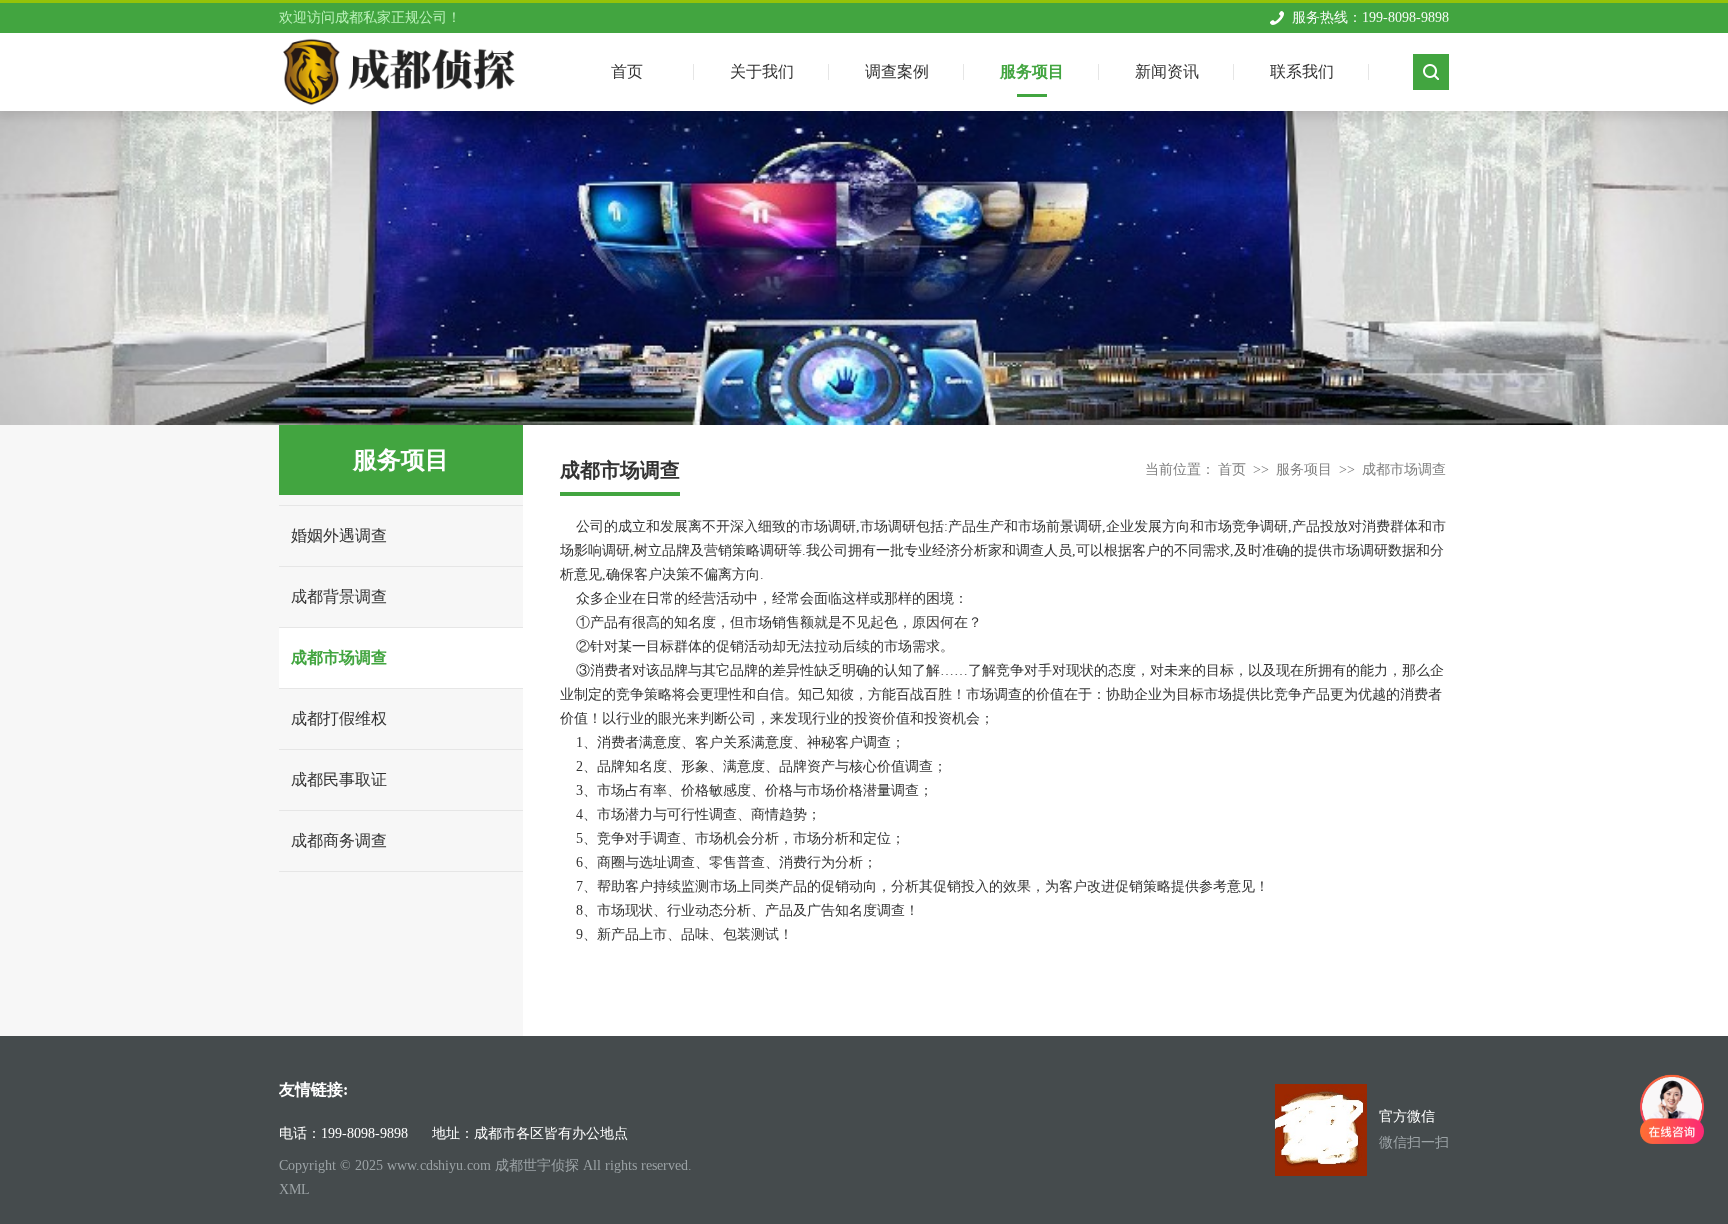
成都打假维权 (339, 718)
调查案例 (897, 71)
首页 (1232, 469)
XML (294, 1189)
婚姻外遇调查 (339, 535)
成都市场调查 (339, 657)
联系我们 (1302, 71)
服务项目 (1032, 71)
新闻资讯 (1167, 71)
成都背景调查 (339, 596)
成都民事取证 (339, 779)
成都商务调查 (339, 840)
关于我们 (762, 71)
